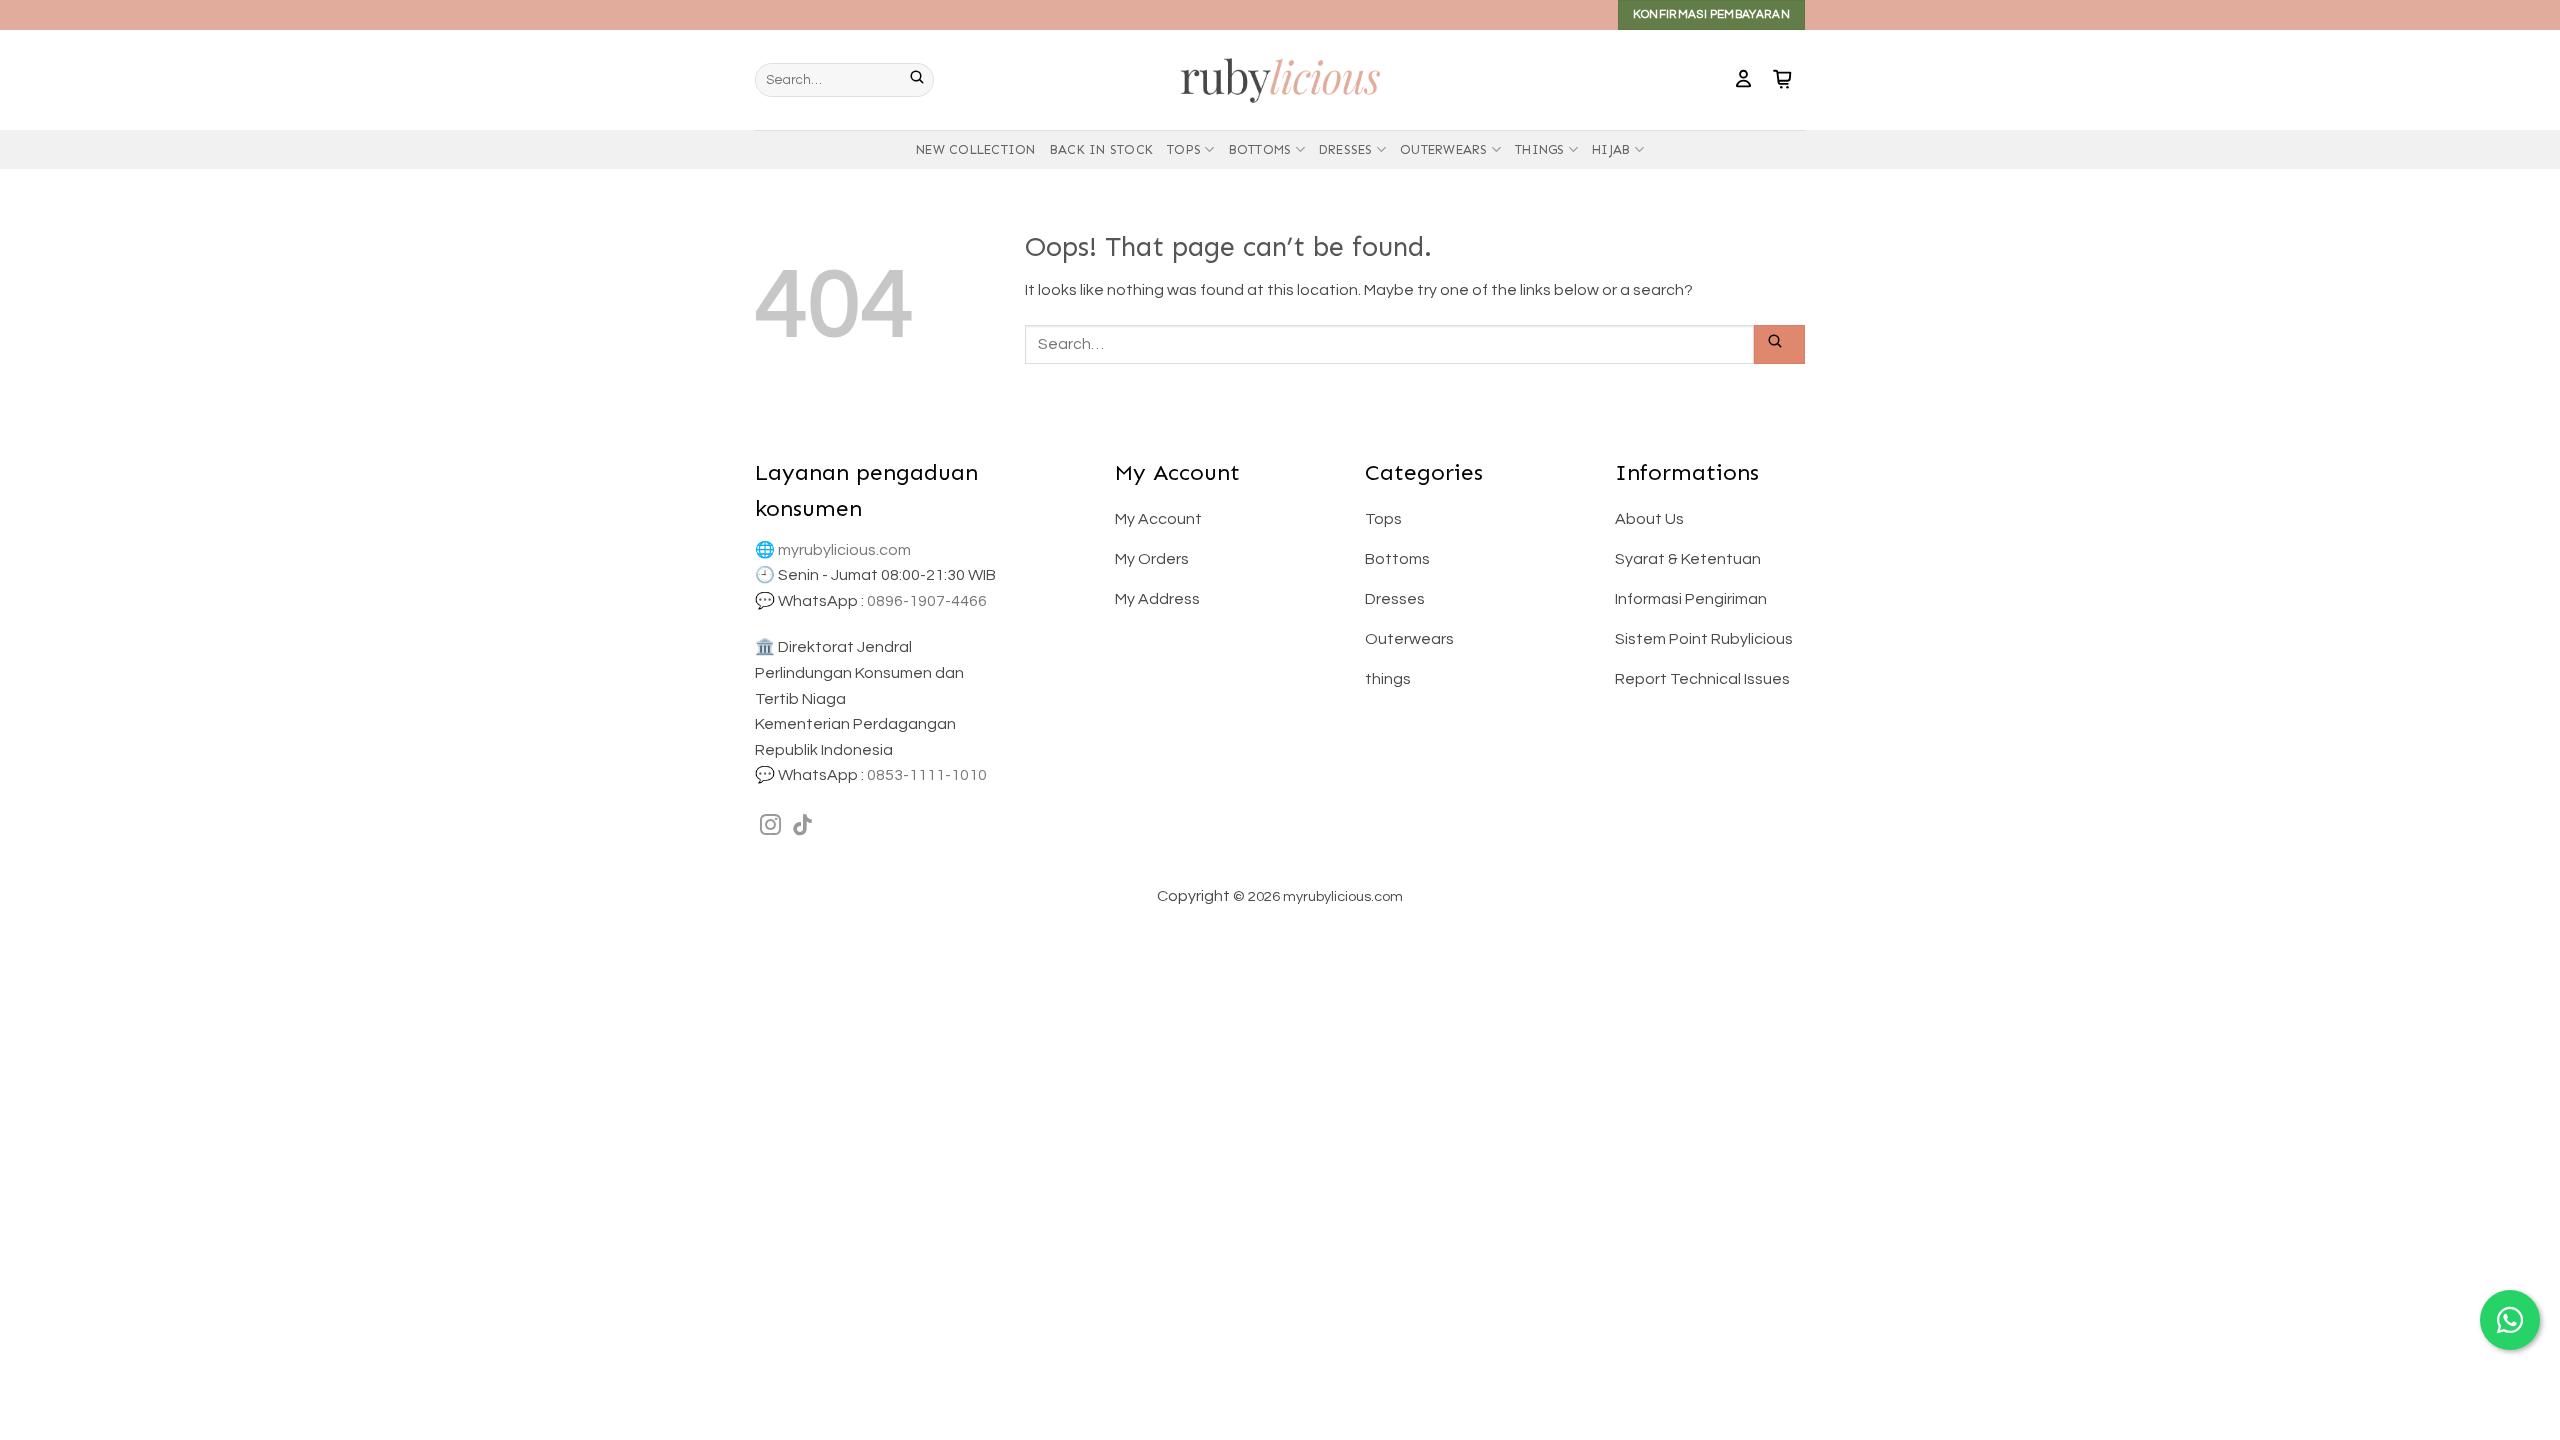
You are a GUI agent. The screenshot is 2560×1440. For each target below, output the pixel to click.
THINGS (1540, 149)
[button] (1743, 80)
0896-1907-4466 (927, 601)
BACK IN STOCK (1101, 149)
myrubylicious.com (844, 550)
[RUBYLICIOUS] (1280, 79)
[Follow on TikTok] (802, 826)
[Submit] (922, 80)
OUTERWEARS (1444, 149)
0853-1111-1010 (927, 775)
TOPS (1184, 149)
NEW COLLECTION (976, 149)
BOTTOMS (1260, 149)
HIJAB (1611, 149)
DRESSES (1346, 149)
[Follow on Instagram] (770, 826)
